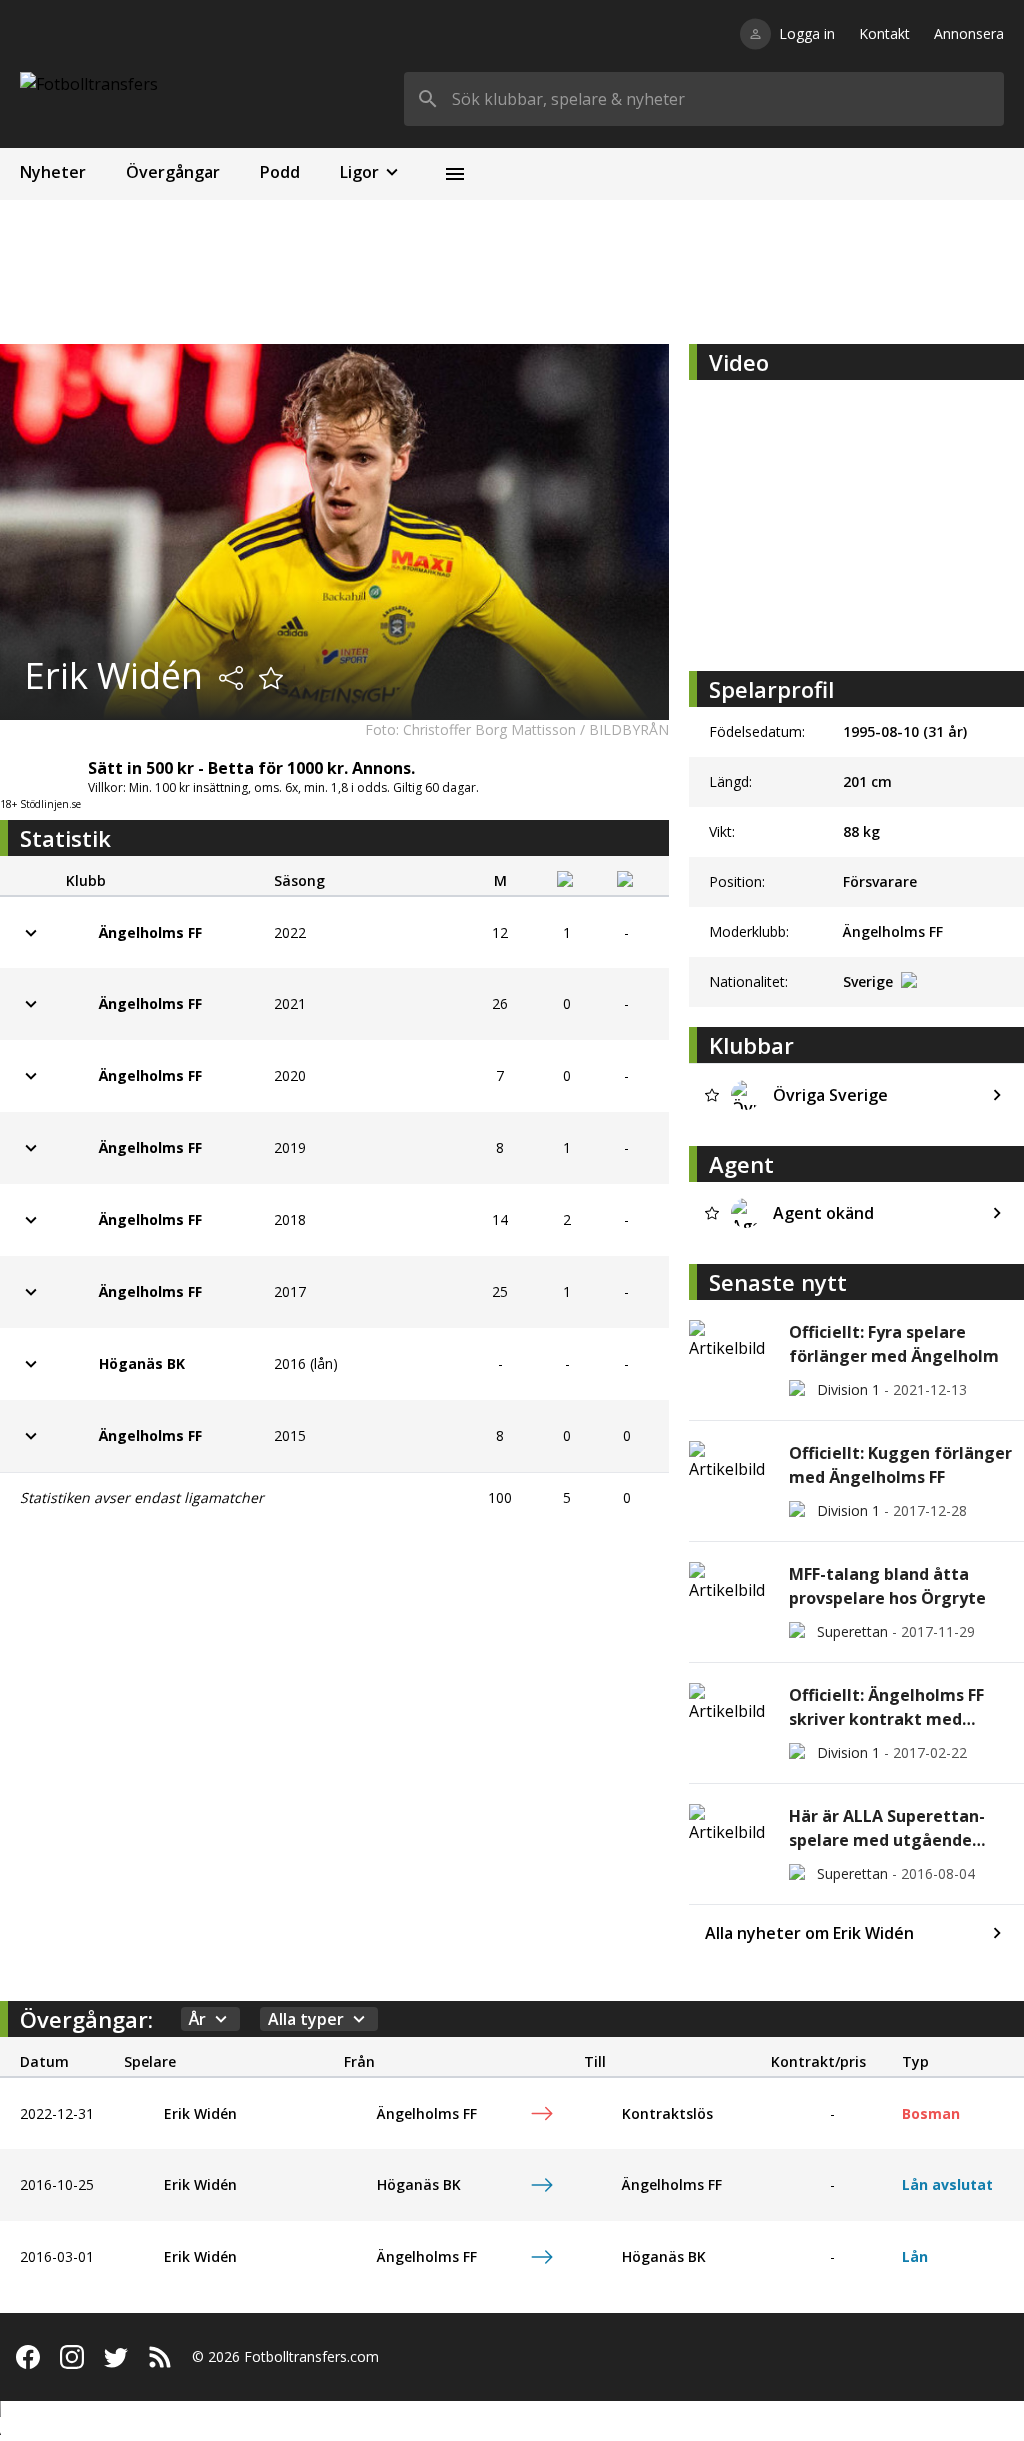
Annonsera (969, 33)
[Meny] (455, 174)
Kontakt (884, 33)
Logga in (807, 33)
